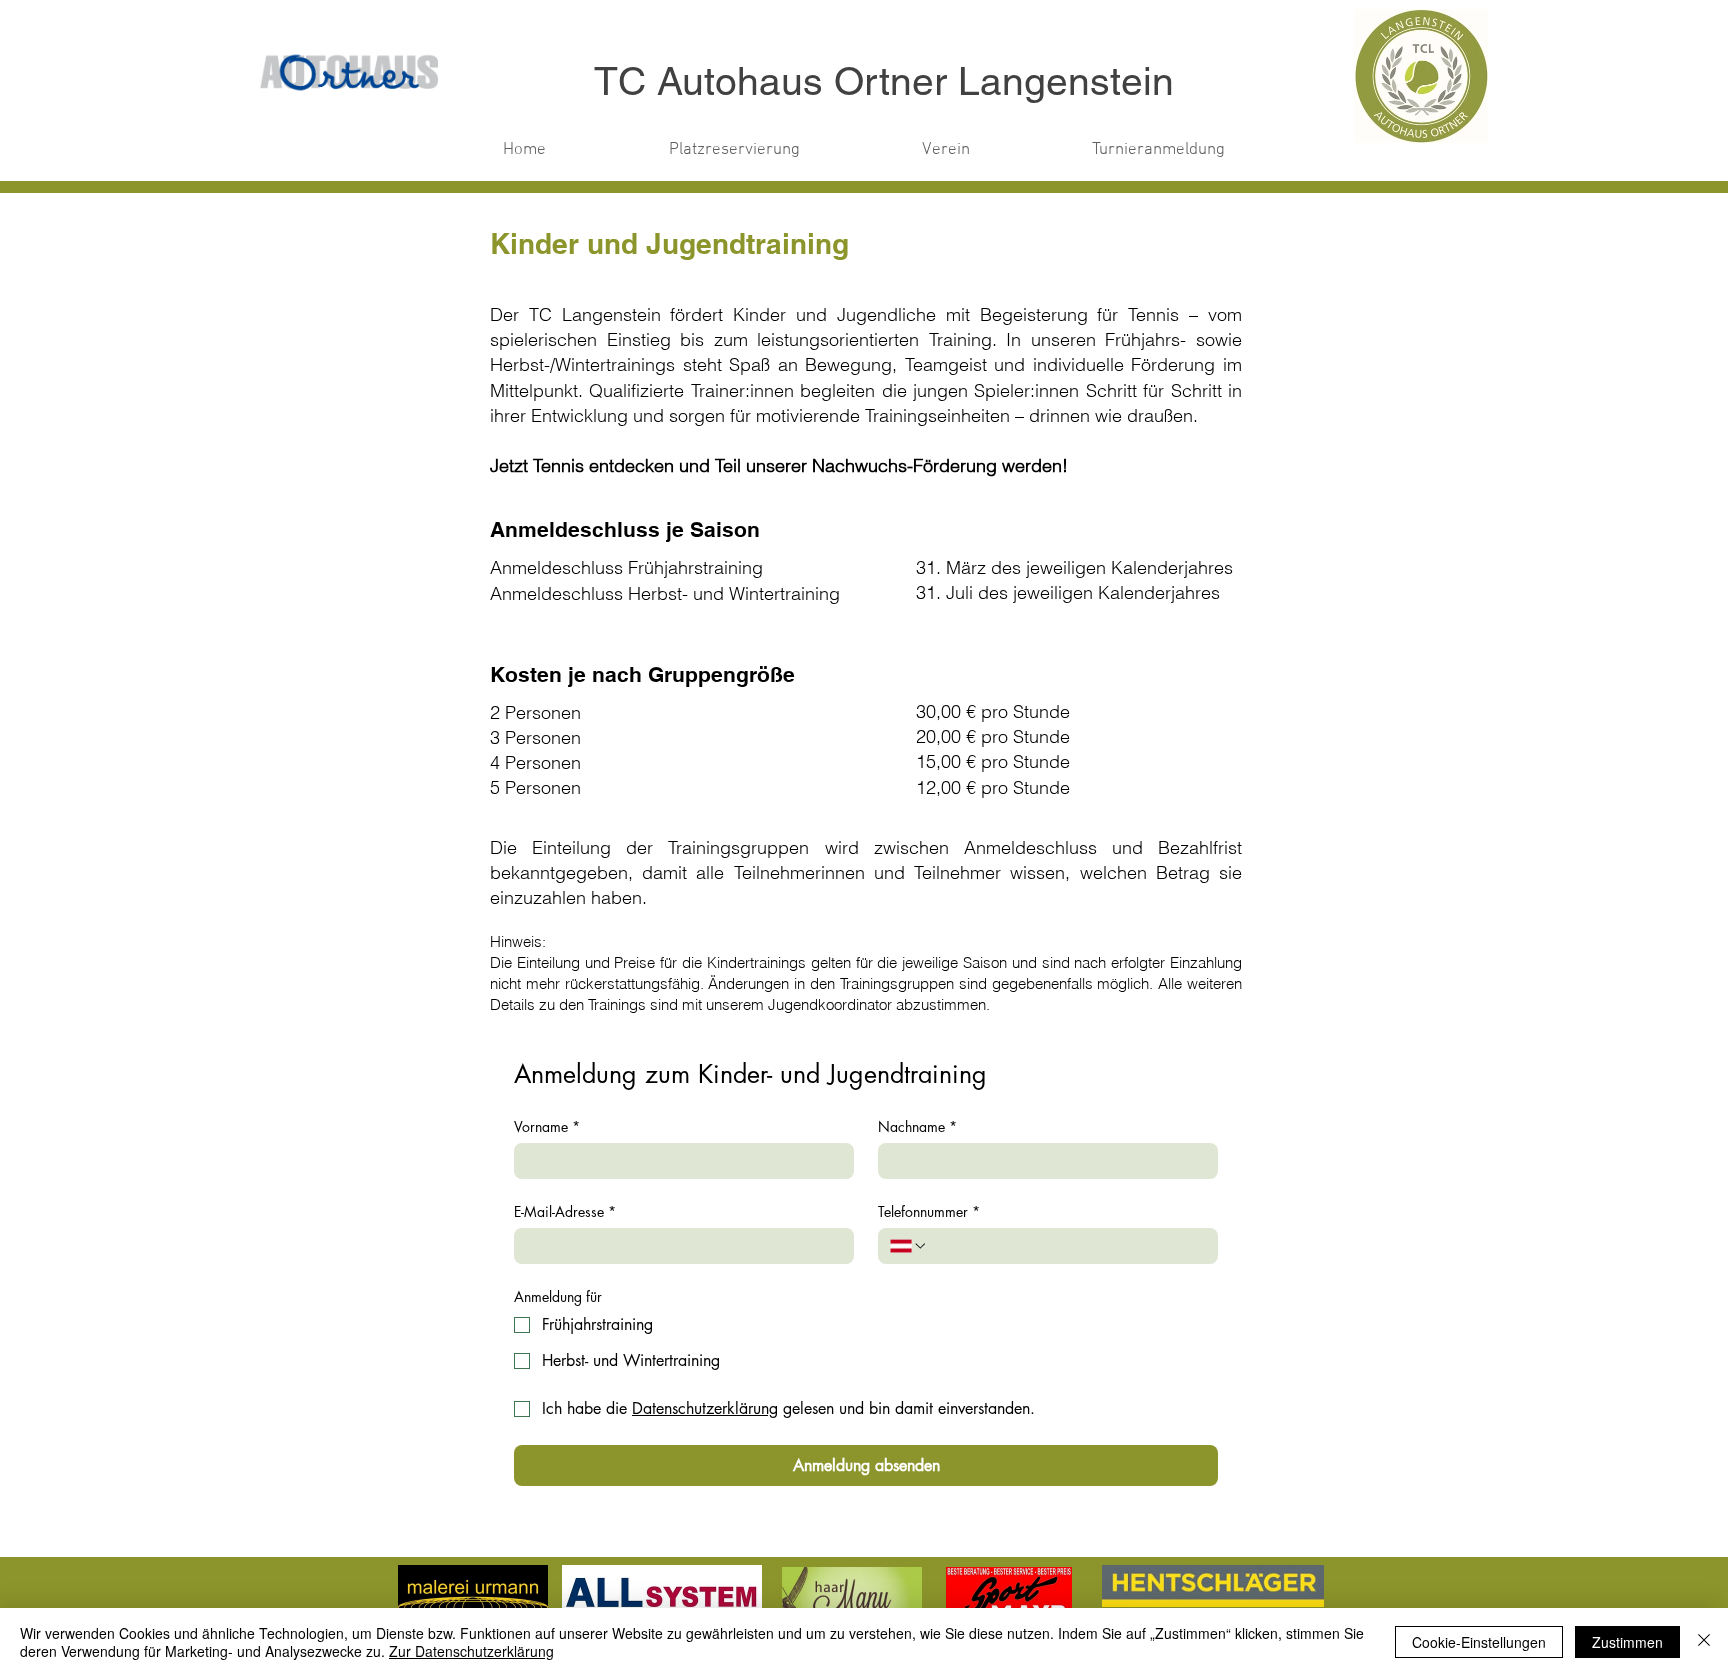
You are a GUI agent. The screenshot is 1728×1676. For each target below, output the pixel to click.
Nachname (917, 1126)
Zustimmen (1627, 1642)
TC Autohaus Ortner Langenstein (884, 81)
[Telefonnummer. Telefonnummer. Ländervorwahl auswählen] (909, 1246)
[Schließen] (1704, 1642)
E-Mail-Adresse (565, 1211)
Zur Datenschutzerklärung (471, 1651)
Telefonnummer (929, 1211)
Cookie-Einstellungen (1479, 1642)
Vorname (547, 1126)
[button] (734, 150)
